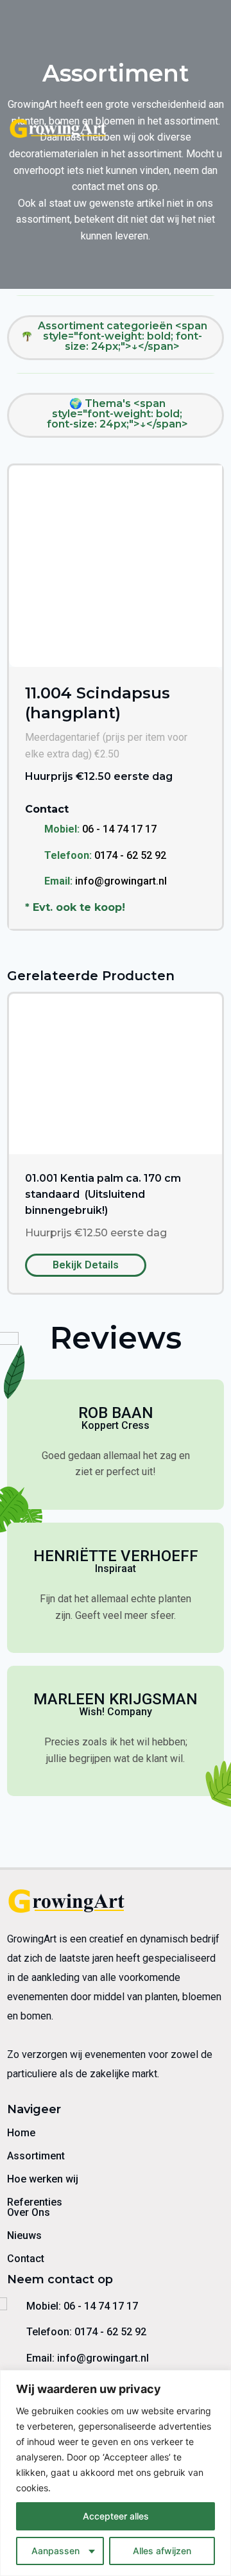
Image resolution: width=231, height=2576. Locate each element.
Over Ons (29, 2212)
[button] (214, 130)
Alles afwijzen (162, 2551)
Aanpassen (56, 2551)
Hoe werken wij (43, 2179)
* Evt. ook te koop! (75, 907)
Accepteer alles (116, 2516)
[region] (116, 2473)
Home (21, 2133)
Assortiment (36, 2156)
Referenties (35, 2202)
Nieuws (24, 2235)
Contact (26, 2259)
